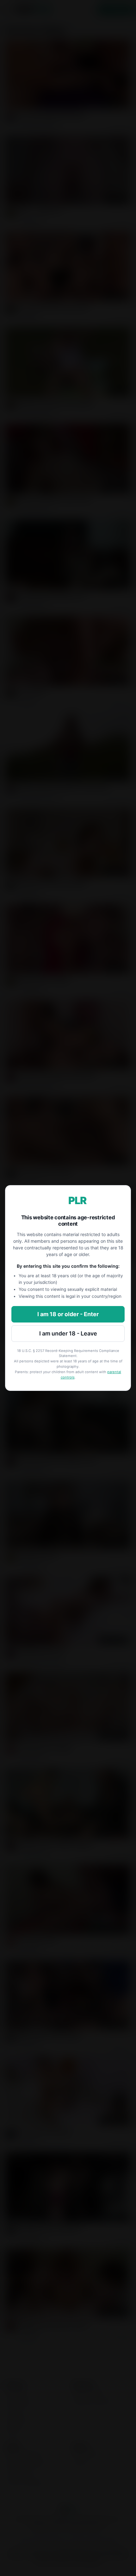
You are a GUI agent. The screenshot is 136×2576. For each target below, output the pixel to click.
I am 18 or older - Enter (68, 1314)
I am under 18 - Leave (68, 1333)
